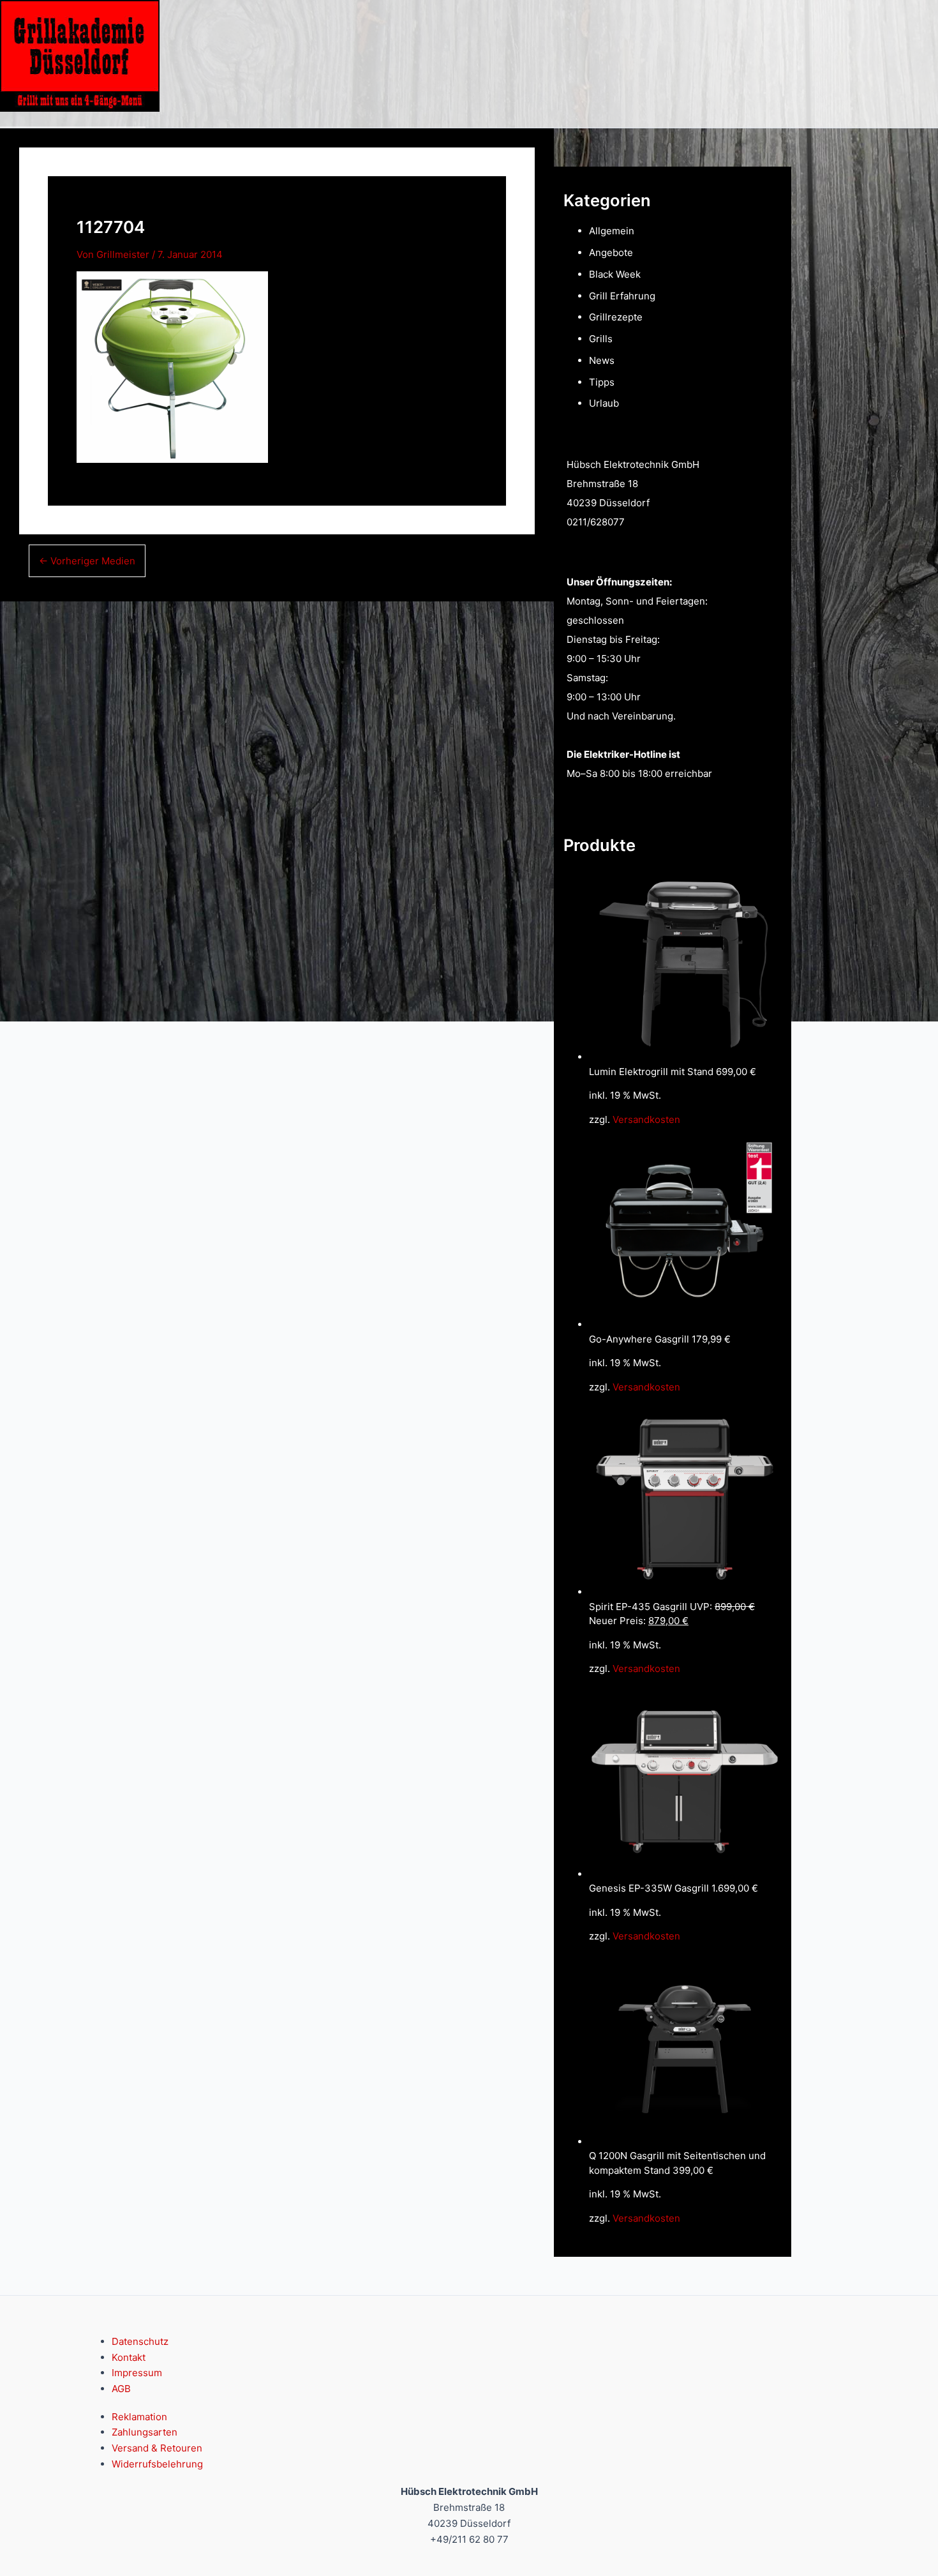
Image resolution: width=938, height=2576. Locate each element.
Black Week (615, 274)
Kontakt (129, 2357)
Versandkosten (646, 1119)
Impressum (137, 2373)
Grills (601, 339)
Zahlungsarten (145, 2432)
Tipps (602, 382)
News (602, 360)
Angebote (611, 252)
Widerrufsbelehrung (157, 2464)
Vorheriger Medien (87, 561)
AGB (121, 2389)
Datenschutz (140, 2341)
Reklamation (139, 2417)
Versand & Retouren (157, 2448)
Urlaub (604, 403)
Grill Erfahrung (622, 296)
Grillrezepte (616, 317)
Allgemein (612, 231)
